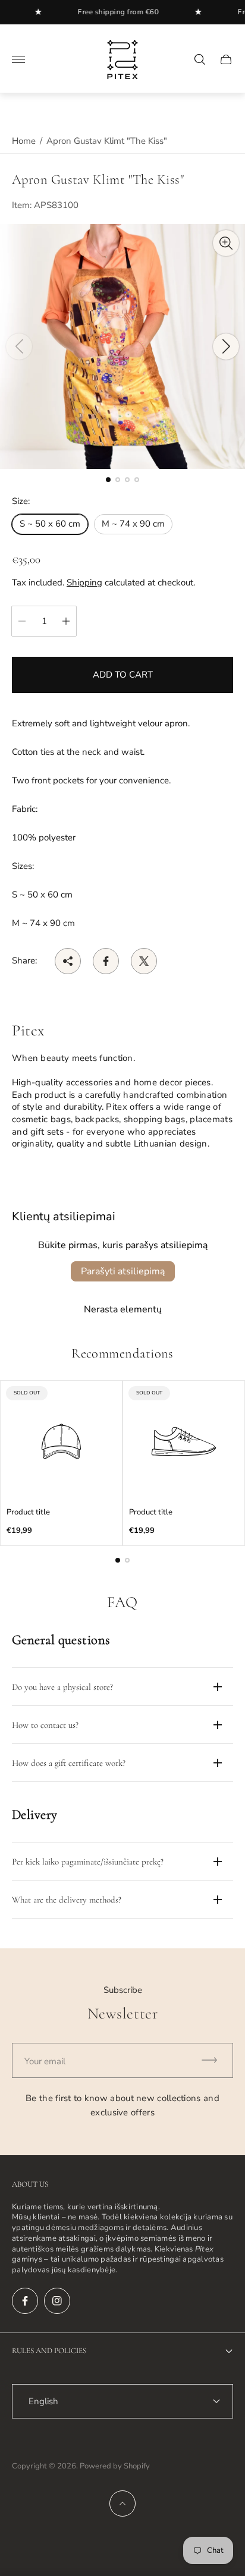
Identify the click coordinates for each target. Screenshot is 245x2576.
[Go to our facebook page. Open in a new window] (25, 2301)
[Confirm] (215, 2060)
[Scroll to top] (122, 2503)
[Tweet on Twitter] (144, 961)
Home (24, 141)
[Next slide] (226, 347)
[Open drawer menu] (18, 59)
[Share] (68, 961)
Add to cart (123, 675)
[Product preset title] (61, 1441)
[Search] (200, 59)
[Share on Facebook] (106, 961)
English (43, 2401)
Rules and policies (49, 2351)
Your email (45, 2061)
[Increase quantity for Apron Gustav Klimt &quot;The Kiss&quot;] (66, 621)
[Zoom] (226, 243)
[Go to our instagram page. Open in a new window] (57, 2301)
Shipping (84, 582)
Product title (28, 1512)
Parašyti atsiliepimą (123, 1271)
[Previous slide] (19, 347)
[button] (108, 480)
